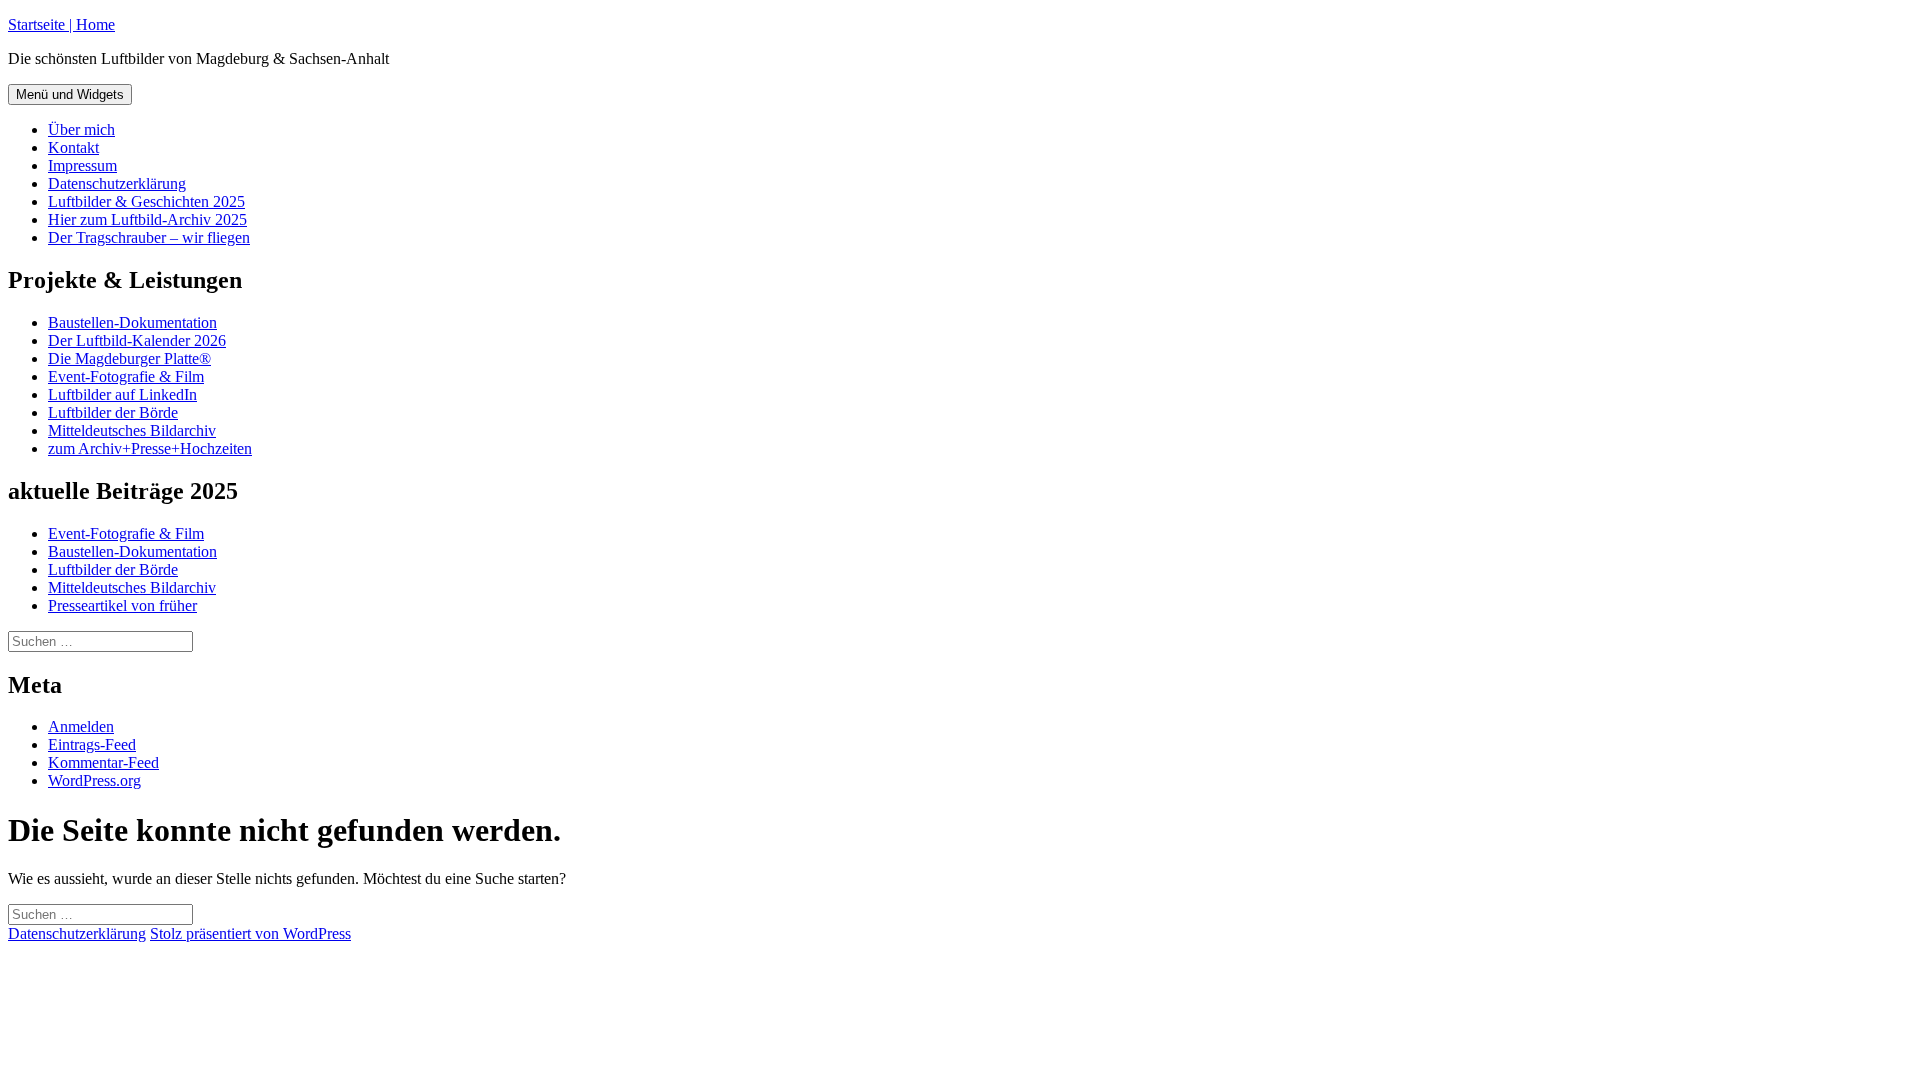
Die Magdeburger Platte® (129, 358)
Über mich (81, 129)
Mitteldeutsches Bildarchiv (132, 430)
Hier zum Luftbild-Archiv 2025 (147, 219)
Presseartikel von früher (122, 605)
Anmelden (81, 726)
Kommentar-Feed (103, 762)
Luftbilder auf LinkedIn (122, 394)
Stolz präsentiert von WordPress (250, 933)
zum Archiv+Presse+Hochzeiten (150, 448)
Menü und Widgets (70, 94)
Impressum (82, 165)
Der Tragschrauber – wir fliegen (149, 237)
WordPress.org (94, 780)
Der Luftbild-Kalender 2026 (137, 340)
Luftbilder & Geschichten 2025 (146, 201)
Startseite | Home (61, 24)
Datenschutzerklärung (117, 183)
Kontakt (73, 147)
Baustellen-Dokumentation (132, 322)
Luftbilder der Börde (113, 412)
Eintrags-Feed (92, 744)
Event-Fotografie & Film (126, 376)
